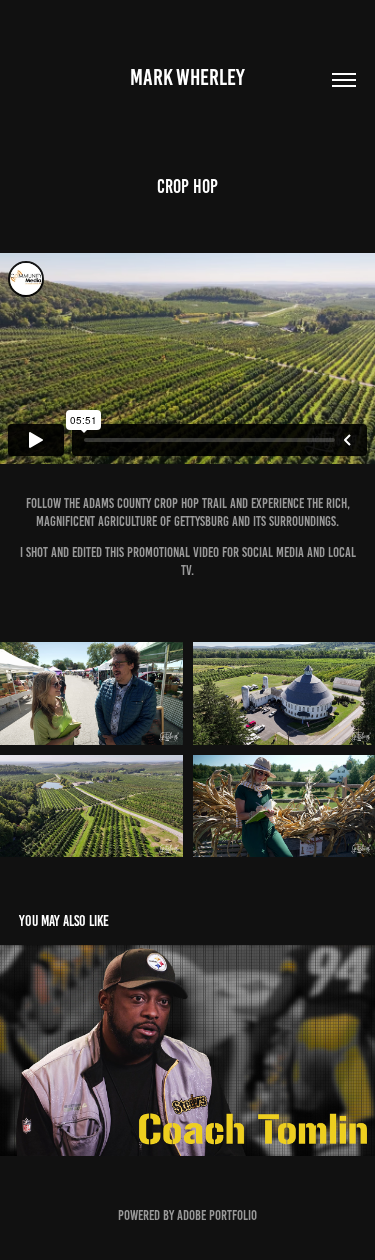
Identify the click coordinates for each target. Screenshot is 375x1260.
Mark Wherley (187, 77)
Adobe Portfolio (217, 1215)
